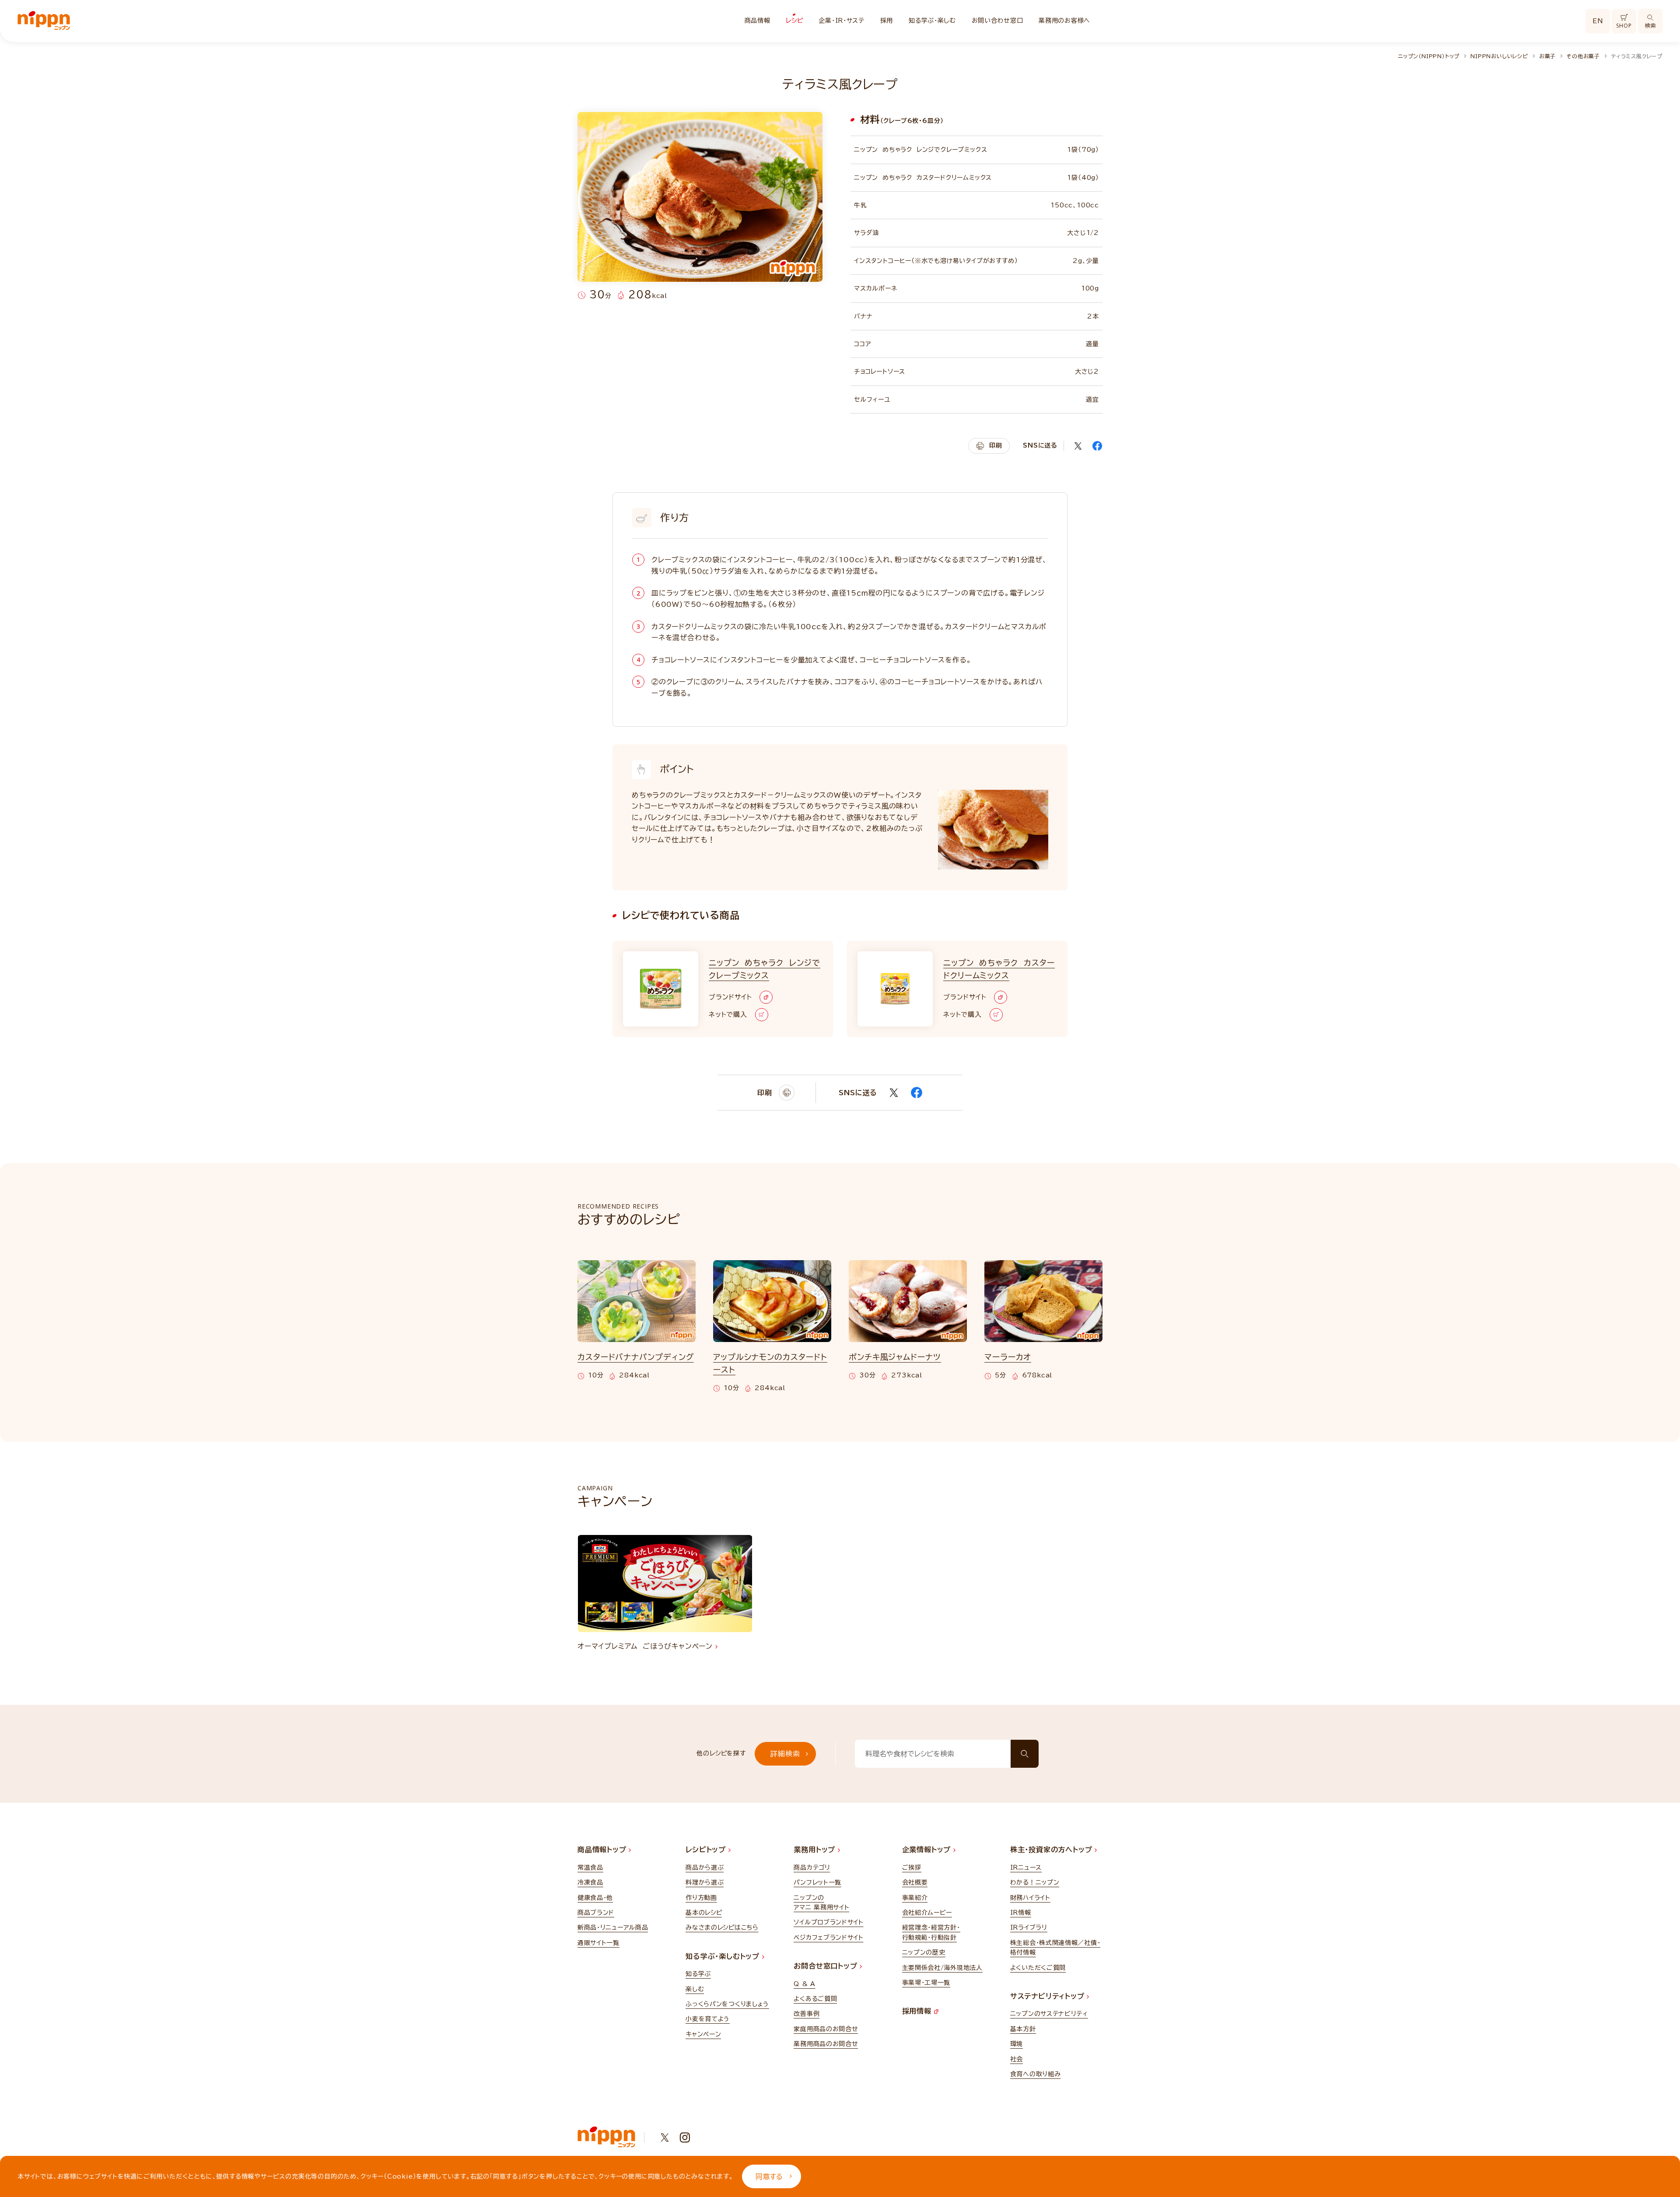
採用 (887, 21)
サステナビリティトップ (1049, 1996)
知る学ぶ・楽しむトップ (724, 1956)
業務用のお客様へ (1064, 21)
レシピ (794, 21)
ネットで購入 (728, 1014)
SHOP (1624, 26)
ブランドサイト (730, 997)
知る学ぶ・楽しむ (932, 21)
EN (1598, 21)
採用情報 (918, 2011)
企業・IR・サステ (841, 21)
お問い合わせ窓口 (997, 21)
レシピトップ (707, 1850)
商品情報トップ (603, 1850)
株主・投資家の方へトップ (1052, 1850)
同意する (769, 2176)
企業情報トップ (928, 1850)
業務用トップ (816, 1850)
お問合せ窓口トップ (827, 1966)
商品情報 (758, 21)
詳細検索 (785, 1754)
